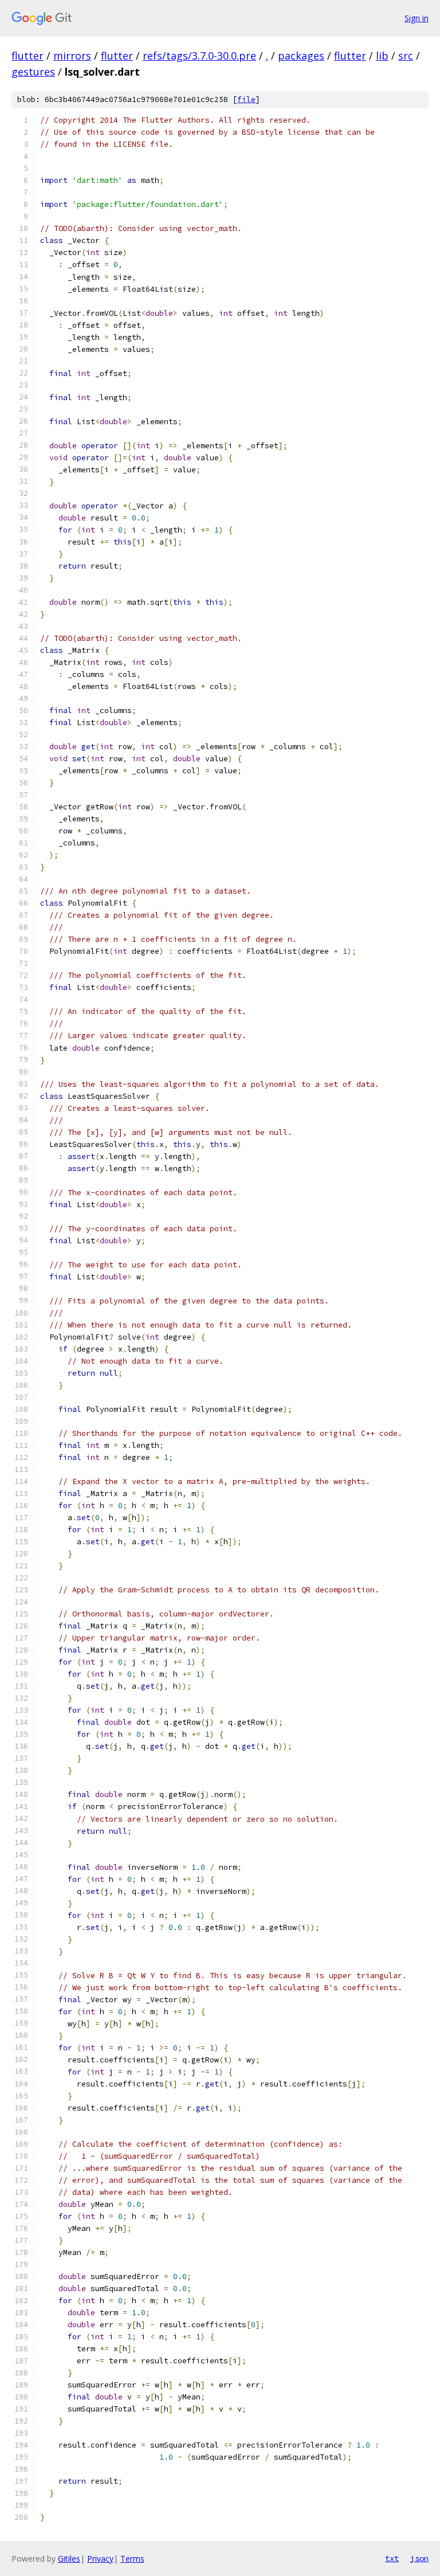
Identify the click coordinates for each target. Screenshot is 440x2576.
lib (382, 56)
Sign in (417, 18)
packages (301, 56)
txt (392, 2558)
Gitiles (69, 2559)
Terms (132, 2559)
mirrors (72, 56)
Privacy (100, 2559)
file (246, 99)
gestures (33, 72)
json (419, 2558)
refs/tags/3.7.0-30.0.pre (199, 56)
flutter (27, 56)
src (406, 56)
